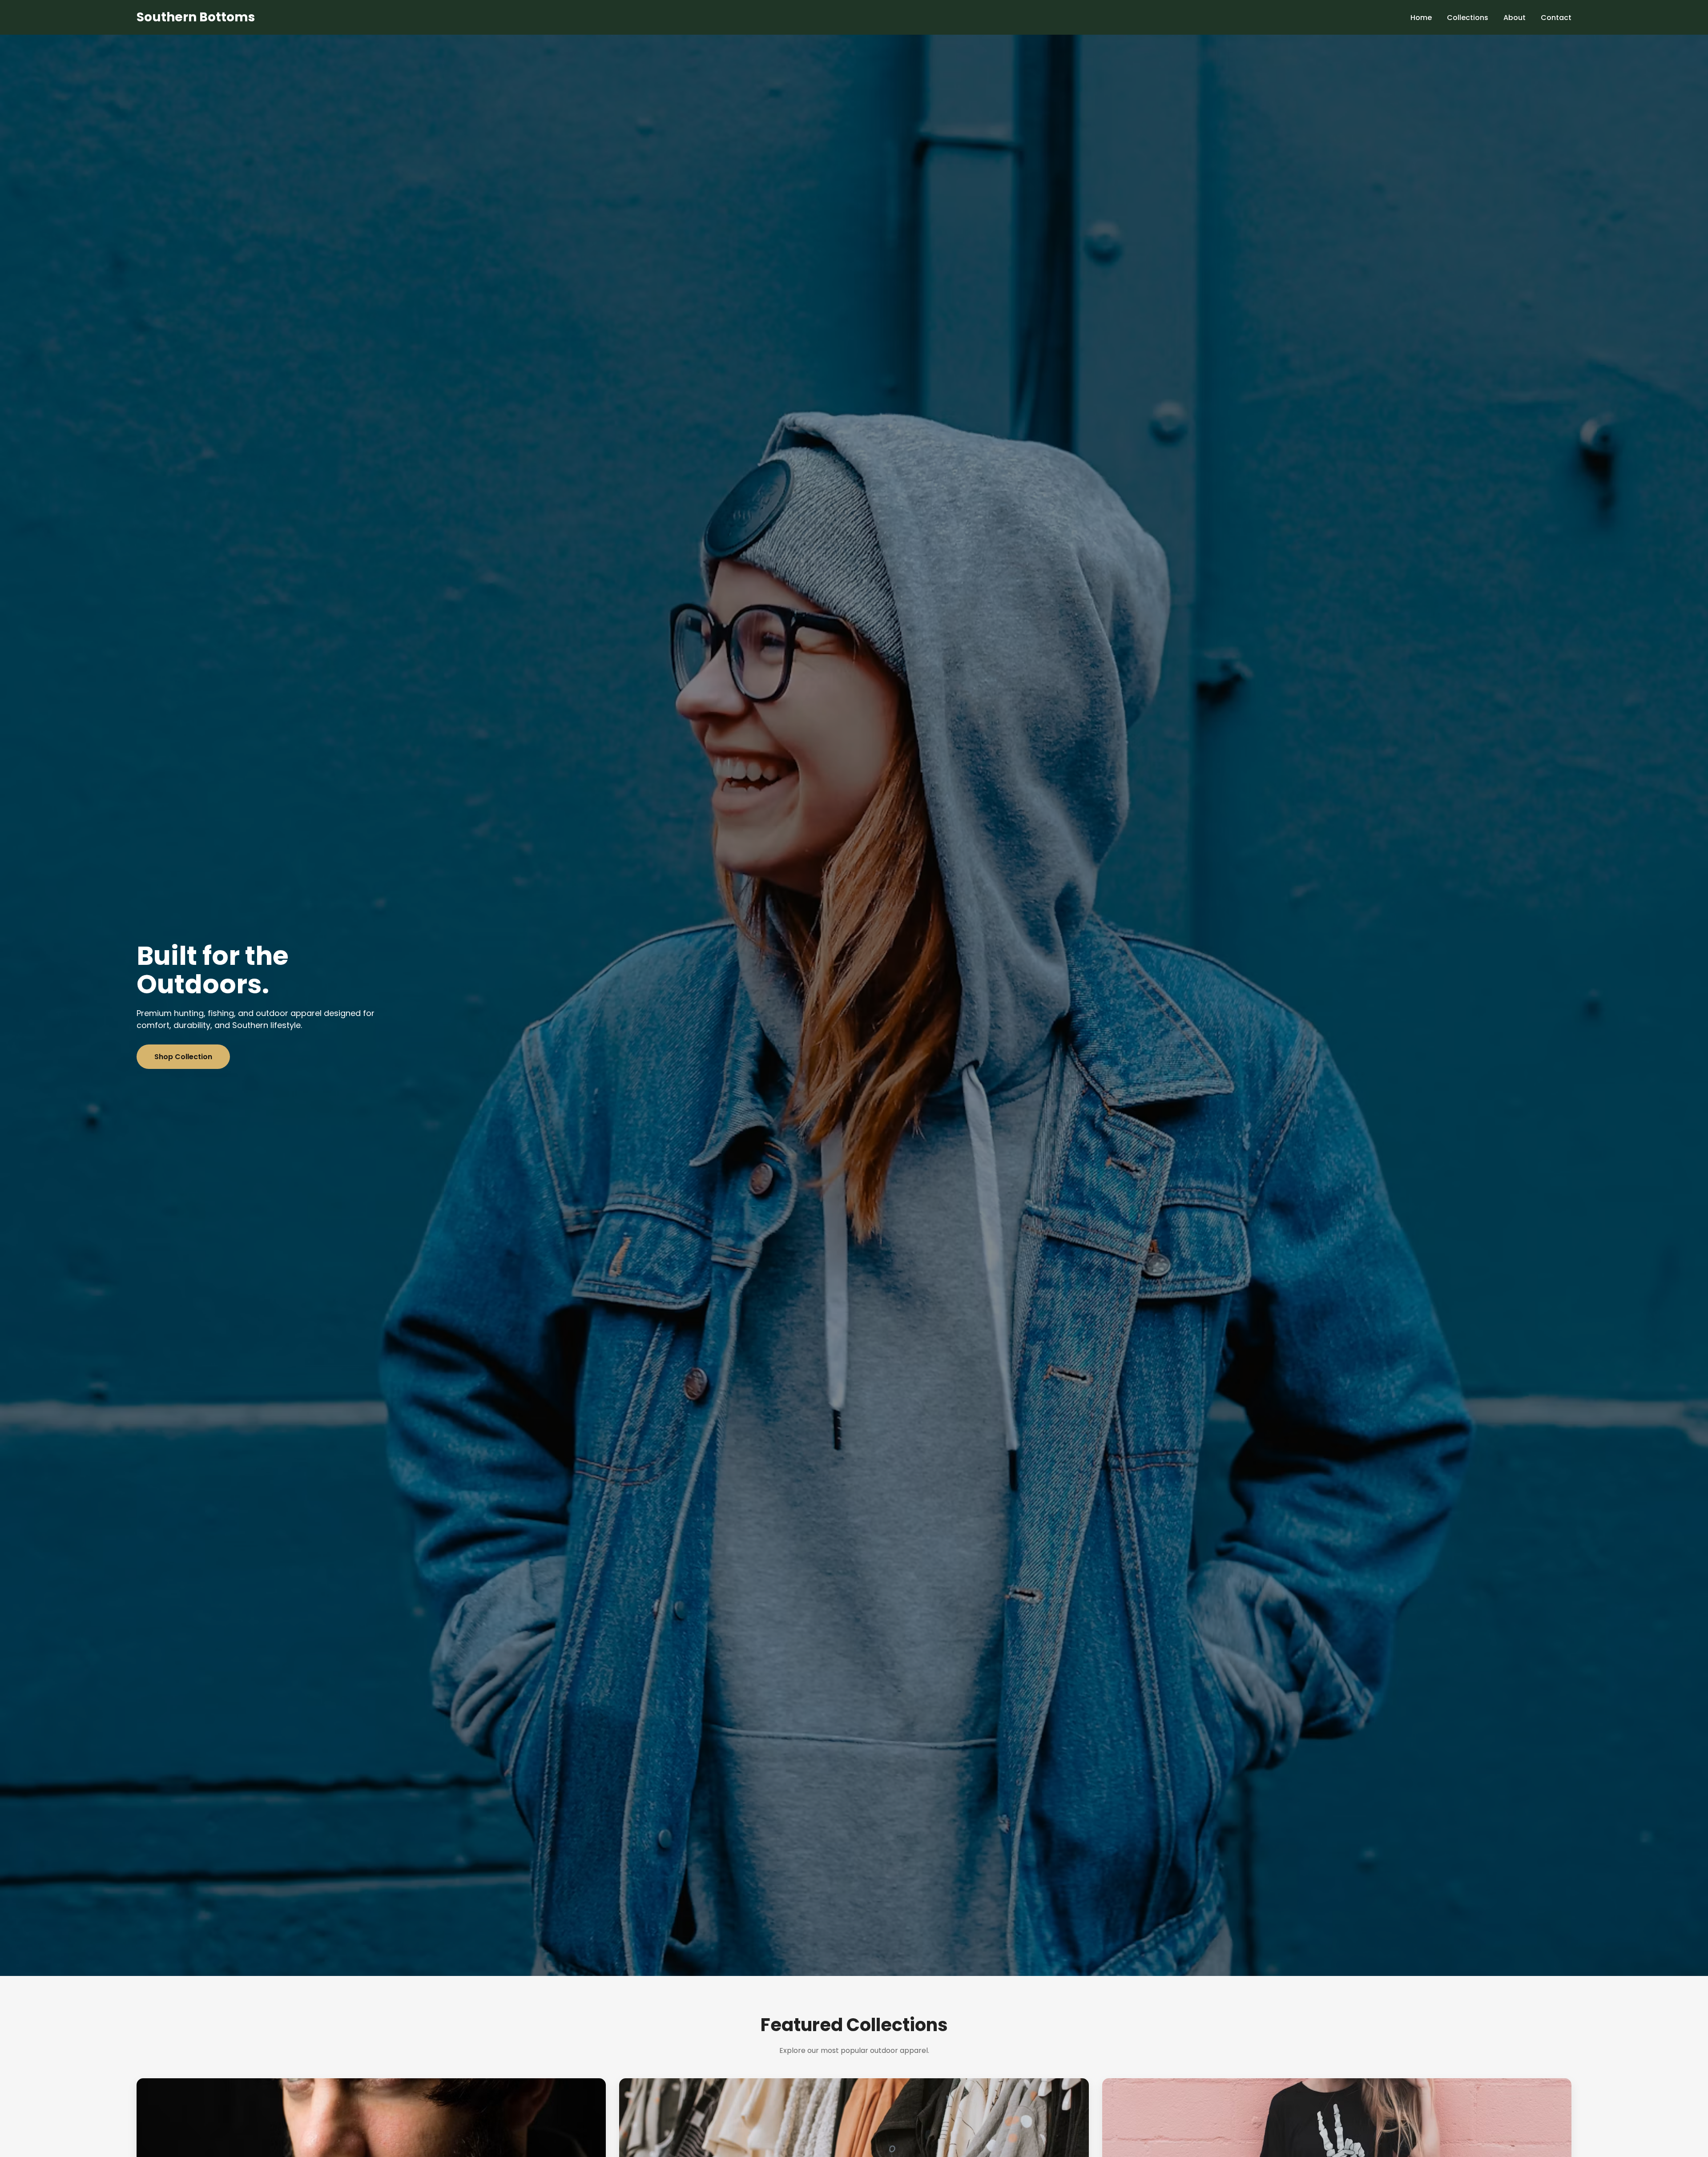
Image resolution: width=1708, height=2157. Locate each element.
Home (1421, 18)
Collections (1468, 18)
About (1515, 18)
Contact (1556, 18)
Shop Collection (183, 1057)
